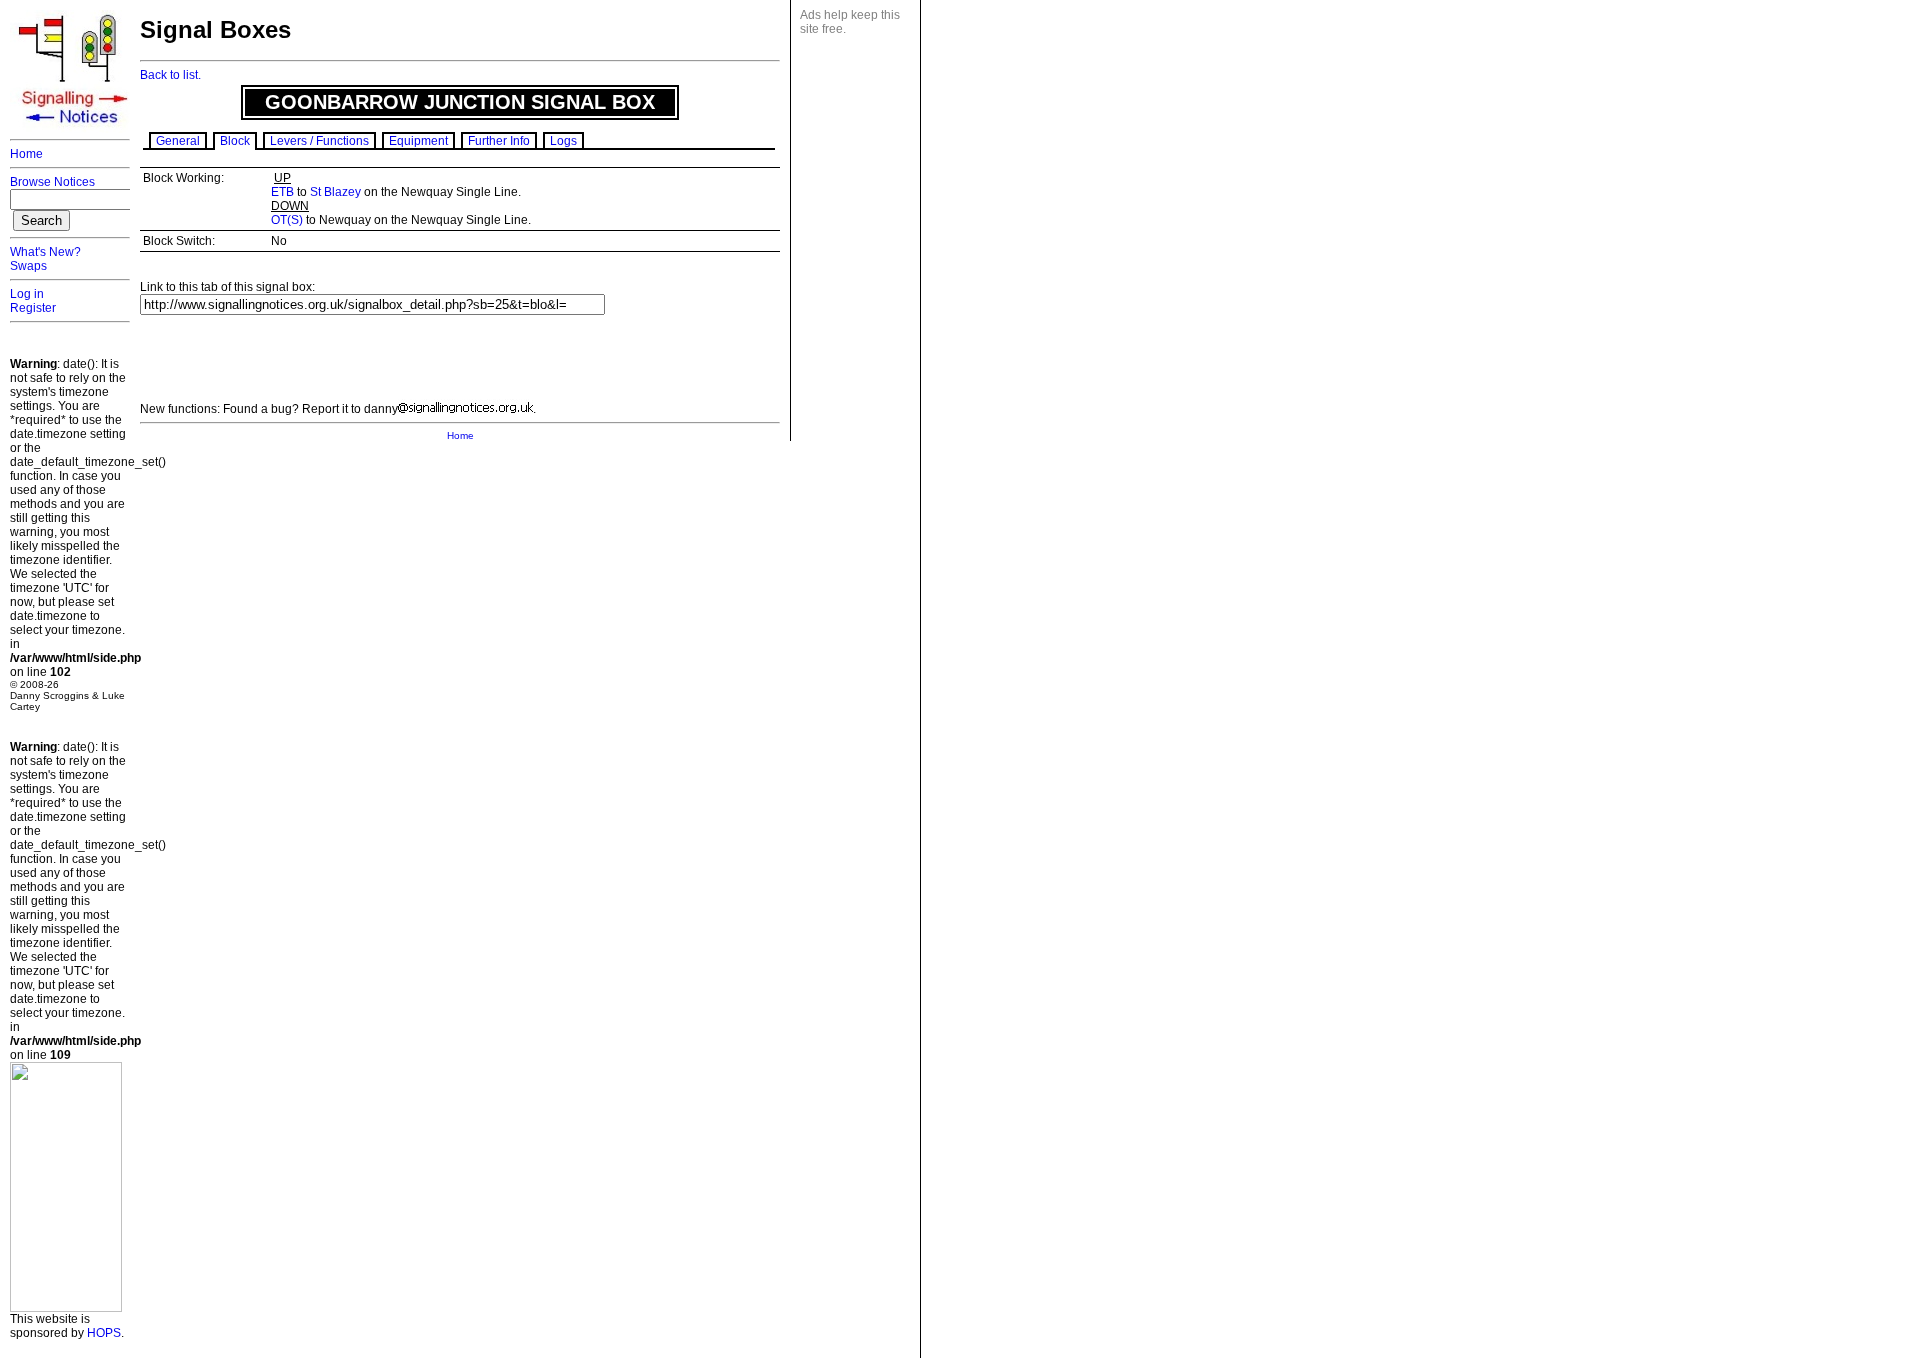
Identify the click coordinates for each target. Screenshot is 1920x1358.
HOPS (104, 1333)
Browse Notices (52, 182)
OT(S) (287, 220)
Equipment (418, 141)
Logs (563, 141)
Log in (27, 294)
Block (235, 141)
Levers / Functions (319, 141)
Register (33, 308)
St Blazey (335, 192)
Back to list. (170, 75)
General (178, 141)
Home (26, 154)
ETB (282, 192)
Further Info (499, 141)
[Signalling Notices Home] (75, 129)
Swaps (28, 266)
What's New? (45, 252)
